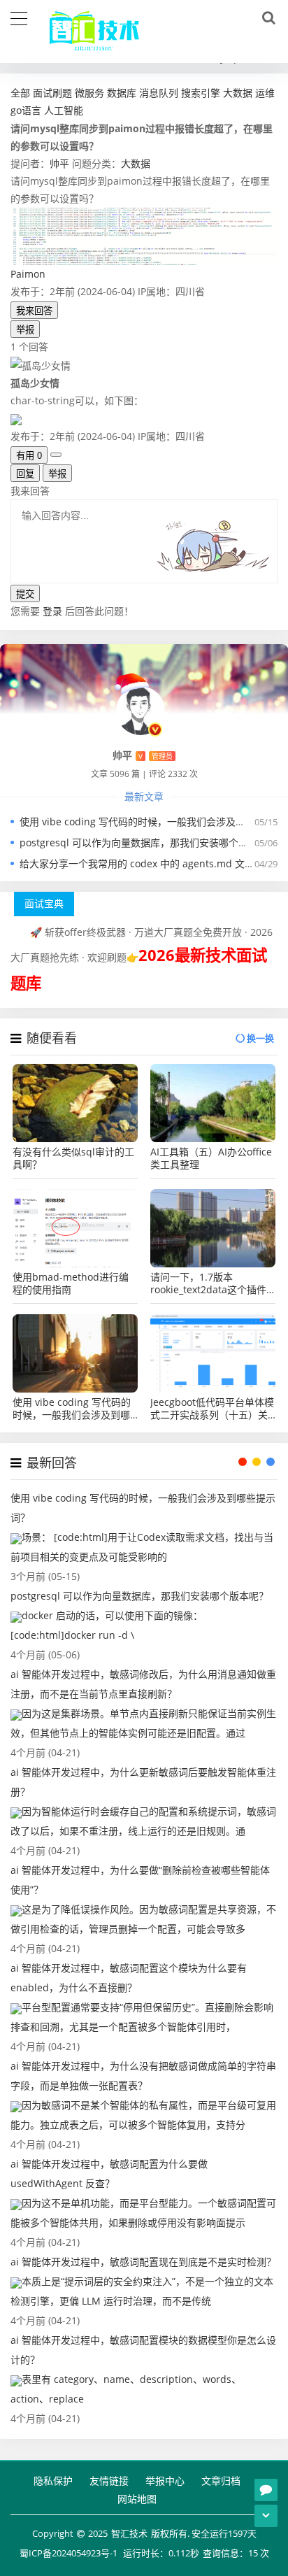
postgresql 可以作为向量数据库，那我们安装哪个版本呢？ (149, 842)
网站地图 (137, 2499)
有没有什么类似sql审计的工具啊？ (73, 1158)
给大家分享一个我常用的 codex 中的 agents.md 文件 (137, 863)
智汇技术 (129, 2533)
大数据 (136, 163)
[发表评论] (266, 2490)
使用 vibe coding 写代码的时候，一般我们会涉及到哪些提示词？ (72, 1409)
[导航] (19, 17)
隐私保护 (53, 2481)
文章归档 (221, 2481)
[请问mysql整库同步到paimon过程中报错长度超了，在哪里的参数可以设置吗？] (144, 235)
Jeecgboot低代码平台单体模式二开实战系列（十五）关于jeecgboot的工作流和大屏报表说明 (212, 1409)
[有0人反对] (56, 455)
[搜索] (266, 18)
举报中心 (165, 2481)
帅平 (59, 163)
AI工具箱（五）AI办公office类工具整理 (211, 1158)
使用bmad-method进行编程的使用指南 (71, 1283)
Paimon (28, 274)
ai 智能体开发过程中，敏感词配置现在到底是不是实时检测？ (143, 2262)
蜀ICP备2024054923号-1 (69, 2553)
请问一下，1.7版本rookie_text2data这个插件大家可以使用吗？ (208, 1283)
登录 (52, 611)
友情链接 (109, 2481)
